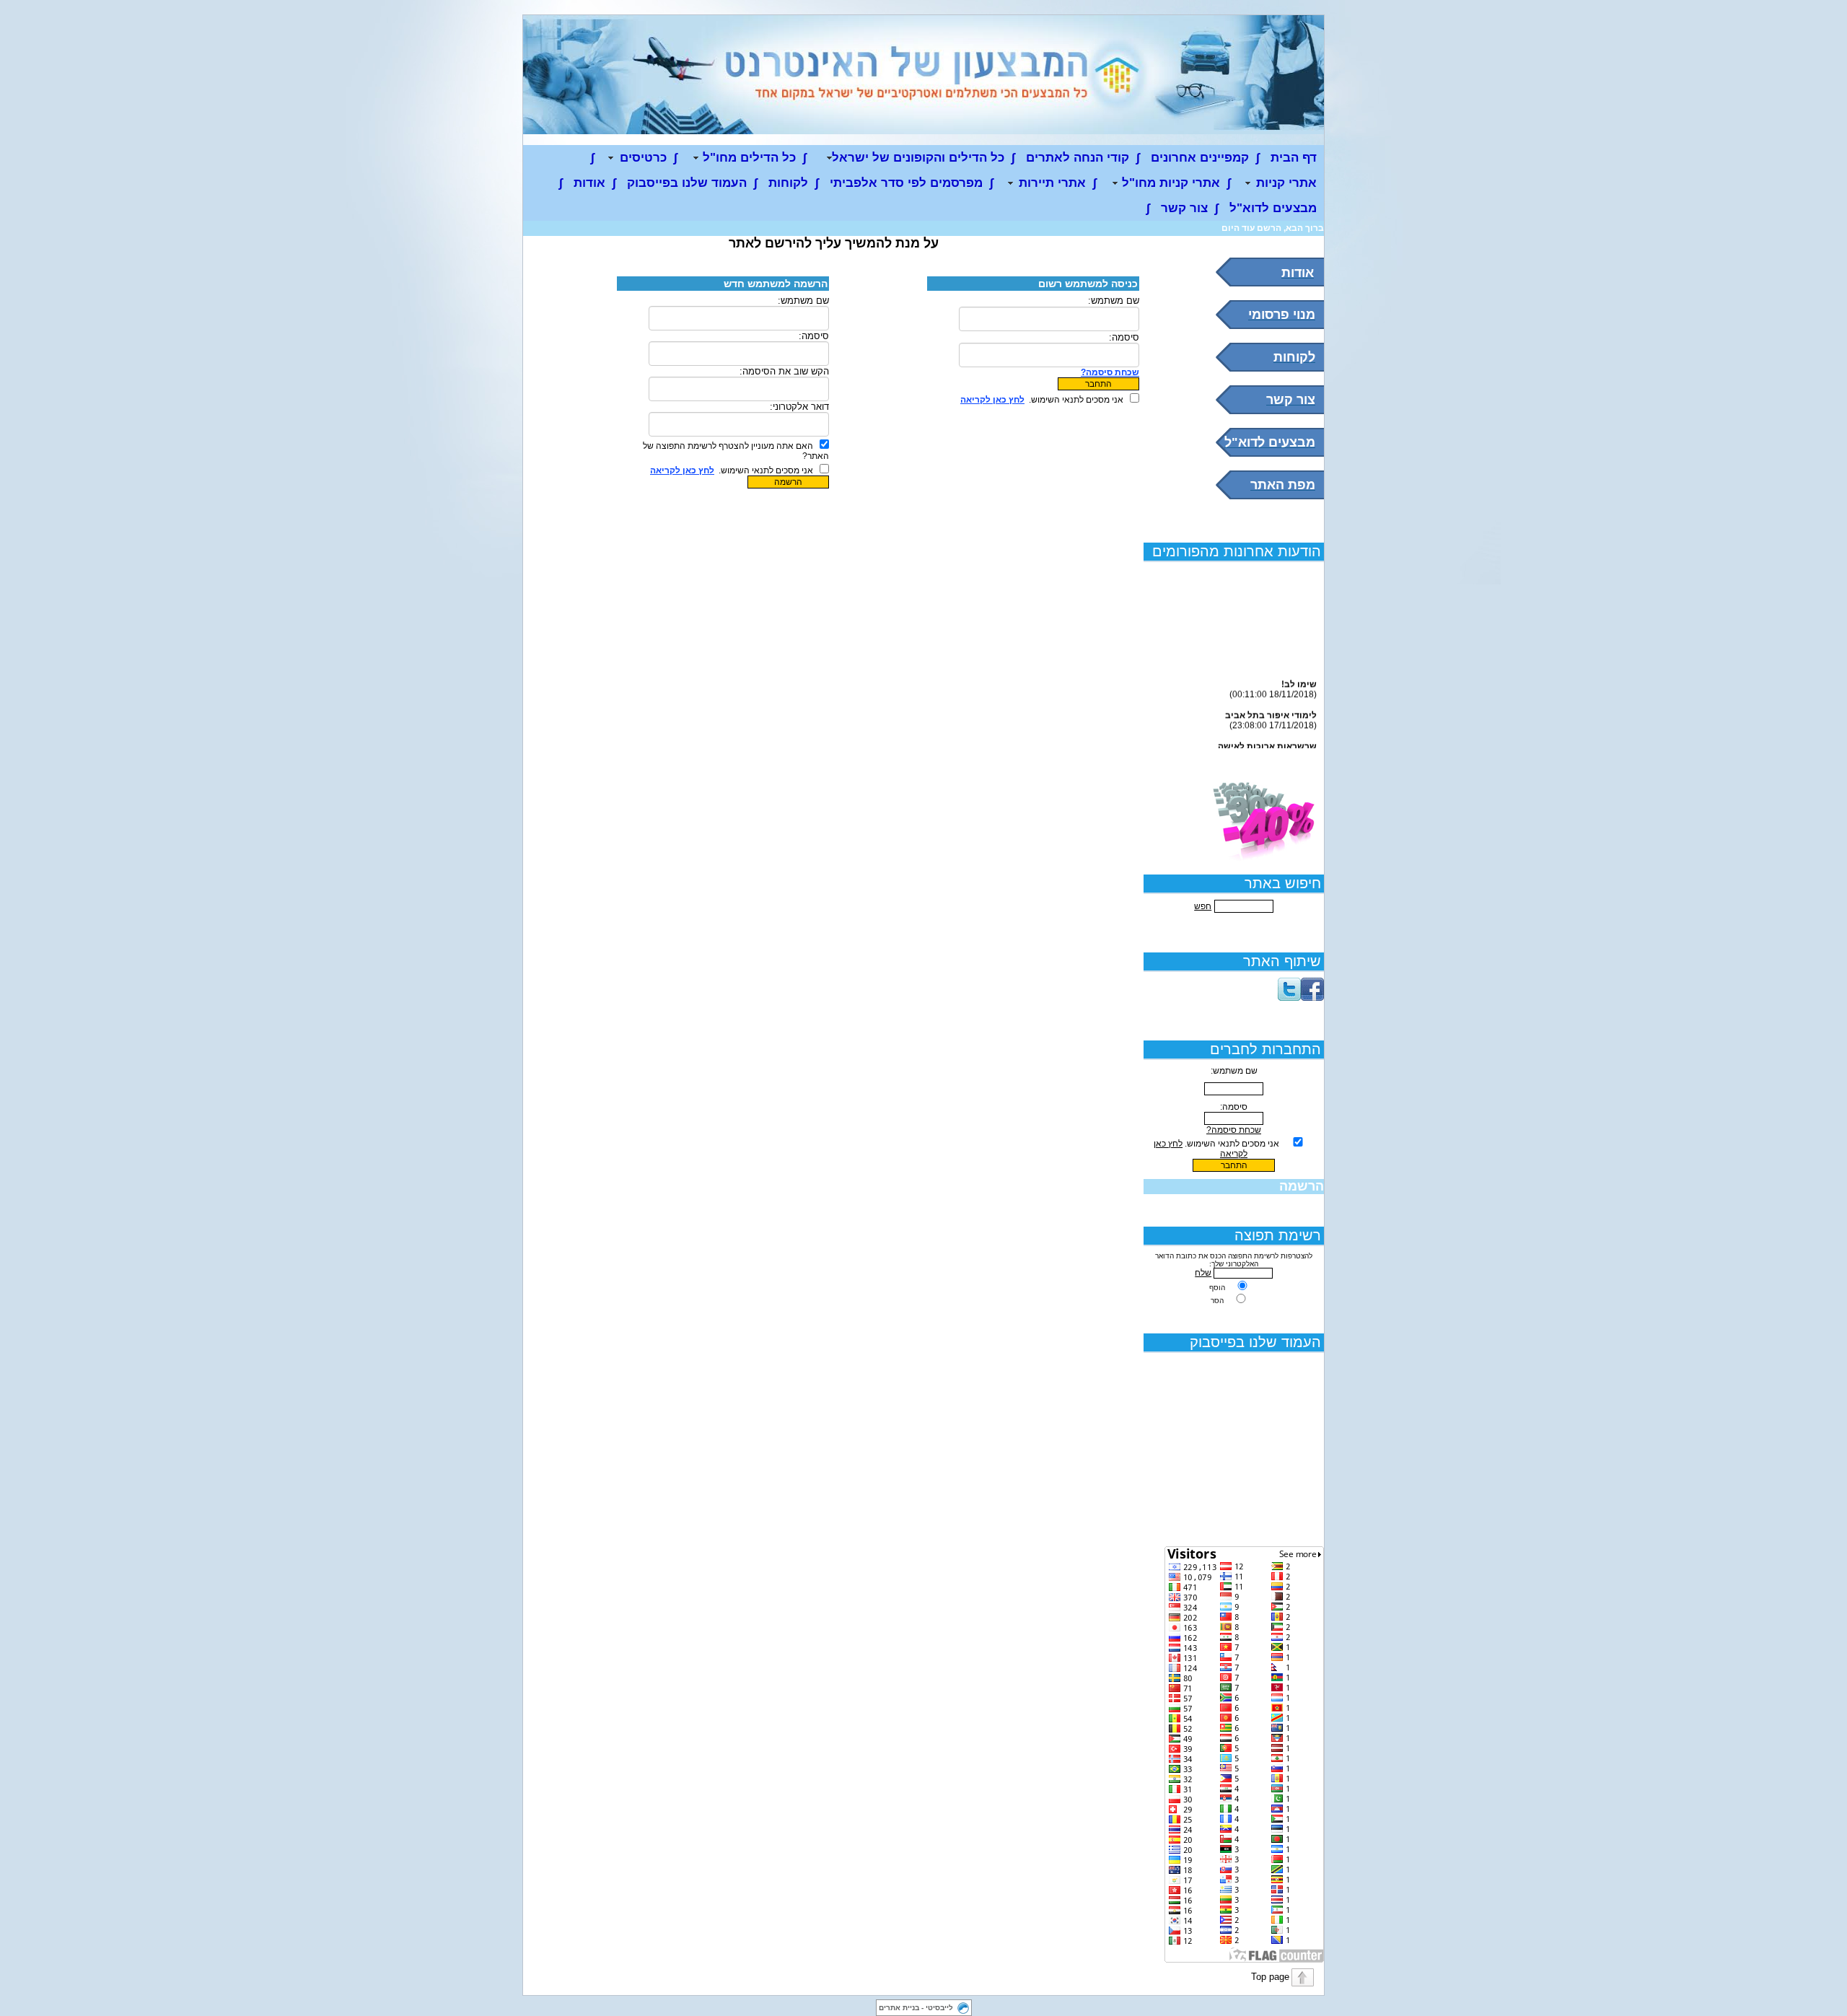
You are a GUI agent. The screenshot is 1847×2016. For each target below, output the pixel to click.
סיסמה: (1124, 337)
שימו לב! (1299, 678)
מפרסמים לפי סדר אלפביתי (906, 183)
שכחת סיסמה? (1234, 1130)
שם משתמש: (1114, 301)
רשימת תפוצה (1278, 1235)
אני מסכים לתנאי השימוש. (1232, 1144)
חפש (1203, 906)
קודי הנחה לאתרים (1078, 158)
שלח (1203, 1273)
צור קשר (1184, 208)
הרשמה (1302, 1186)
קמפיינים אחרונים (1200, 158)
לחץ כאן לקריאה (992, 400)
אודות (589, 183)
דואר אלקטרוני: (799, 407)
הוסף (1217, 1288)
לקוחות (788, 183)
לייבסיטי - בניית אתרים (916, 2008)
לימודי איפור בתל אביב (1271, 709)
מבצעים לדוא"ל (1273, 208)
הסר (1217, 1301)
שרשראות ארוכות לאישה (1267, 740)
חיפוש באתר (1283, 883)
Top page (1270, 1977)
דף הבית (1294, 158)
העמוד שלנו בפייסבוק (687, 183)
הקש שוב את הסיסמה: (784, 371)
